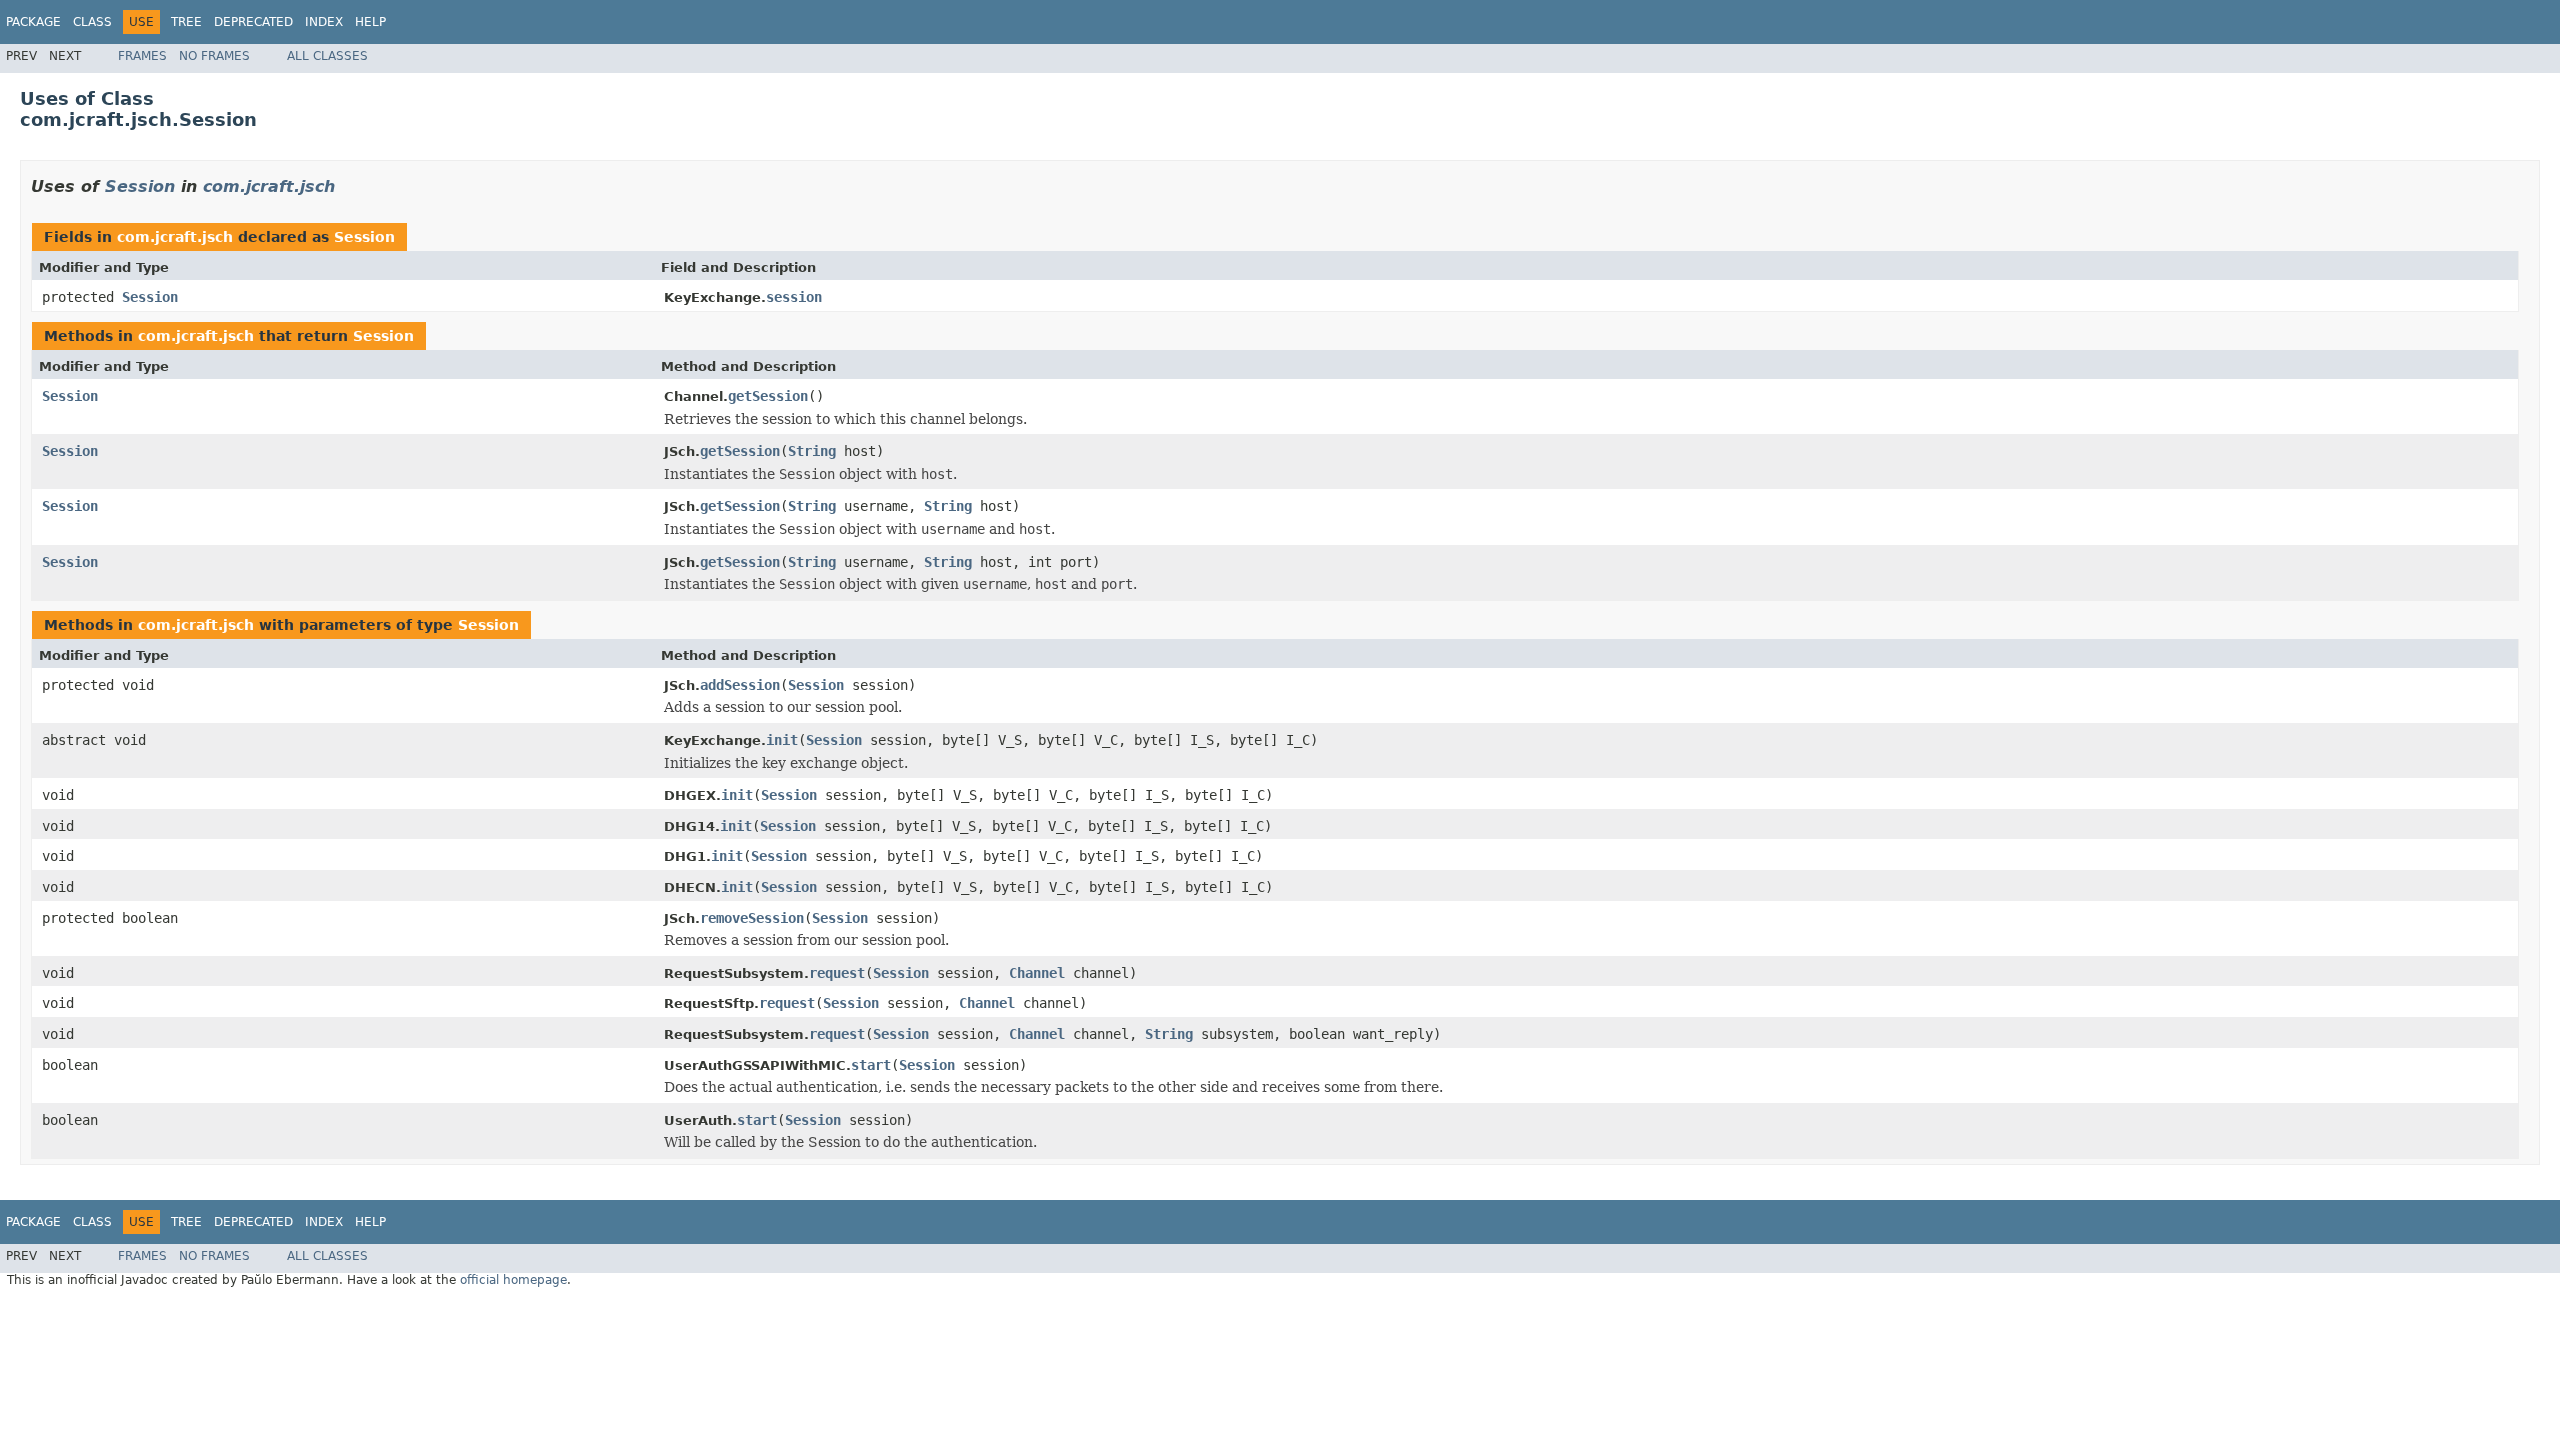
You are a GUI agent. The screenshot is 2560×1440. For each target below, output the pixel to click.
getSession (768, 396)
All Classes (327, 56)
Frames (142, 56)
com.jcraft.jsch (269, 186)
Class (92, 22)
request (837, 973)
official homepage (513, 1280)
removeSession (752, 918)
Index (324, 22)
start (871, 1065)
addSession (740, 685)
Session (140, 186)
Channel (1037, 973)
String (812, 451)
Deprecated (253, 22)
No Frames (214, 56)
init (782, 740)
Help (370, 22)
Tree (186, 22)
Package (33, 22)
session (794, 297)
